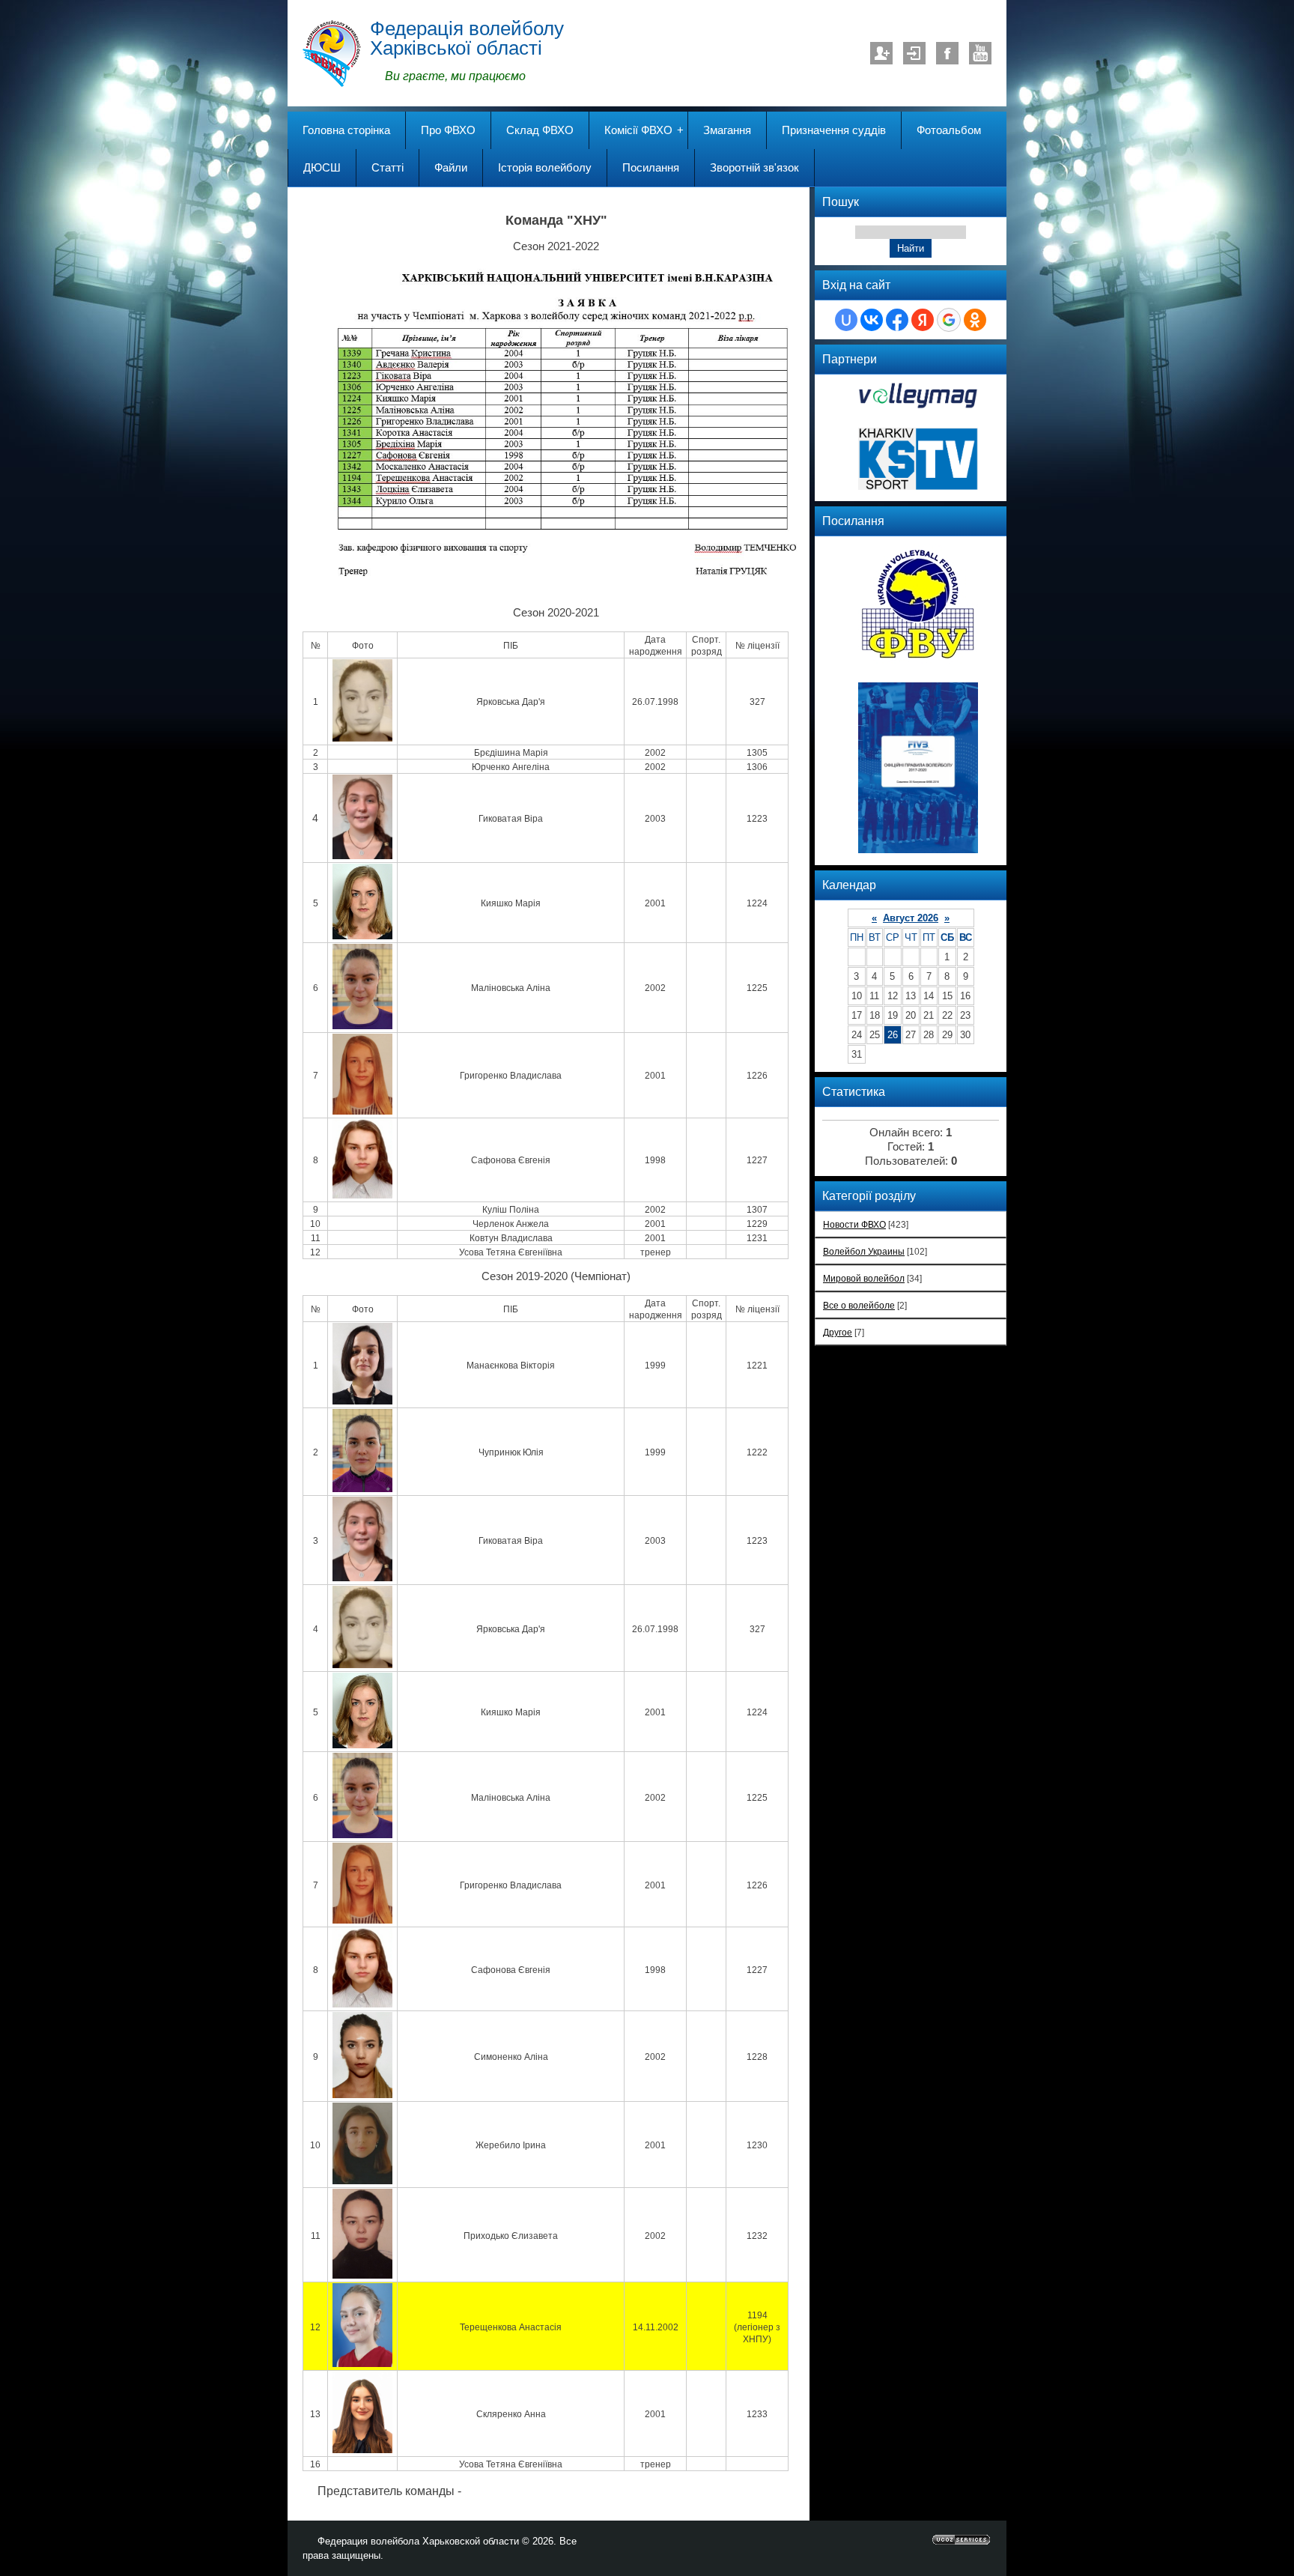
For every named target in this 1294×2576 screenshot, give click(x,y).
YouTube (980, 53)
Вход (914, 53)
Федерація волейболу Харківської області (467, 38)
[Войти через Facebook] (897, 320)
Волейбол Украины (864, 1251)
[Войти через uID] (846, 320)
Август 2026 (911, 918)
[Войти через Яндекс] (923, 320)
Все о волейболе (859, 1305)
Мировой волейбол (864, 1278)
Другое (838, 1332)
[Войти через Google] (949, 320)
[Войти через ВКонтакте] (872, 320)
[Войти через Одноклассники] (975, 320)
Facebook (947, 53)
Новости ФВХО (854, 1224)
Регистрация (881, 53)
